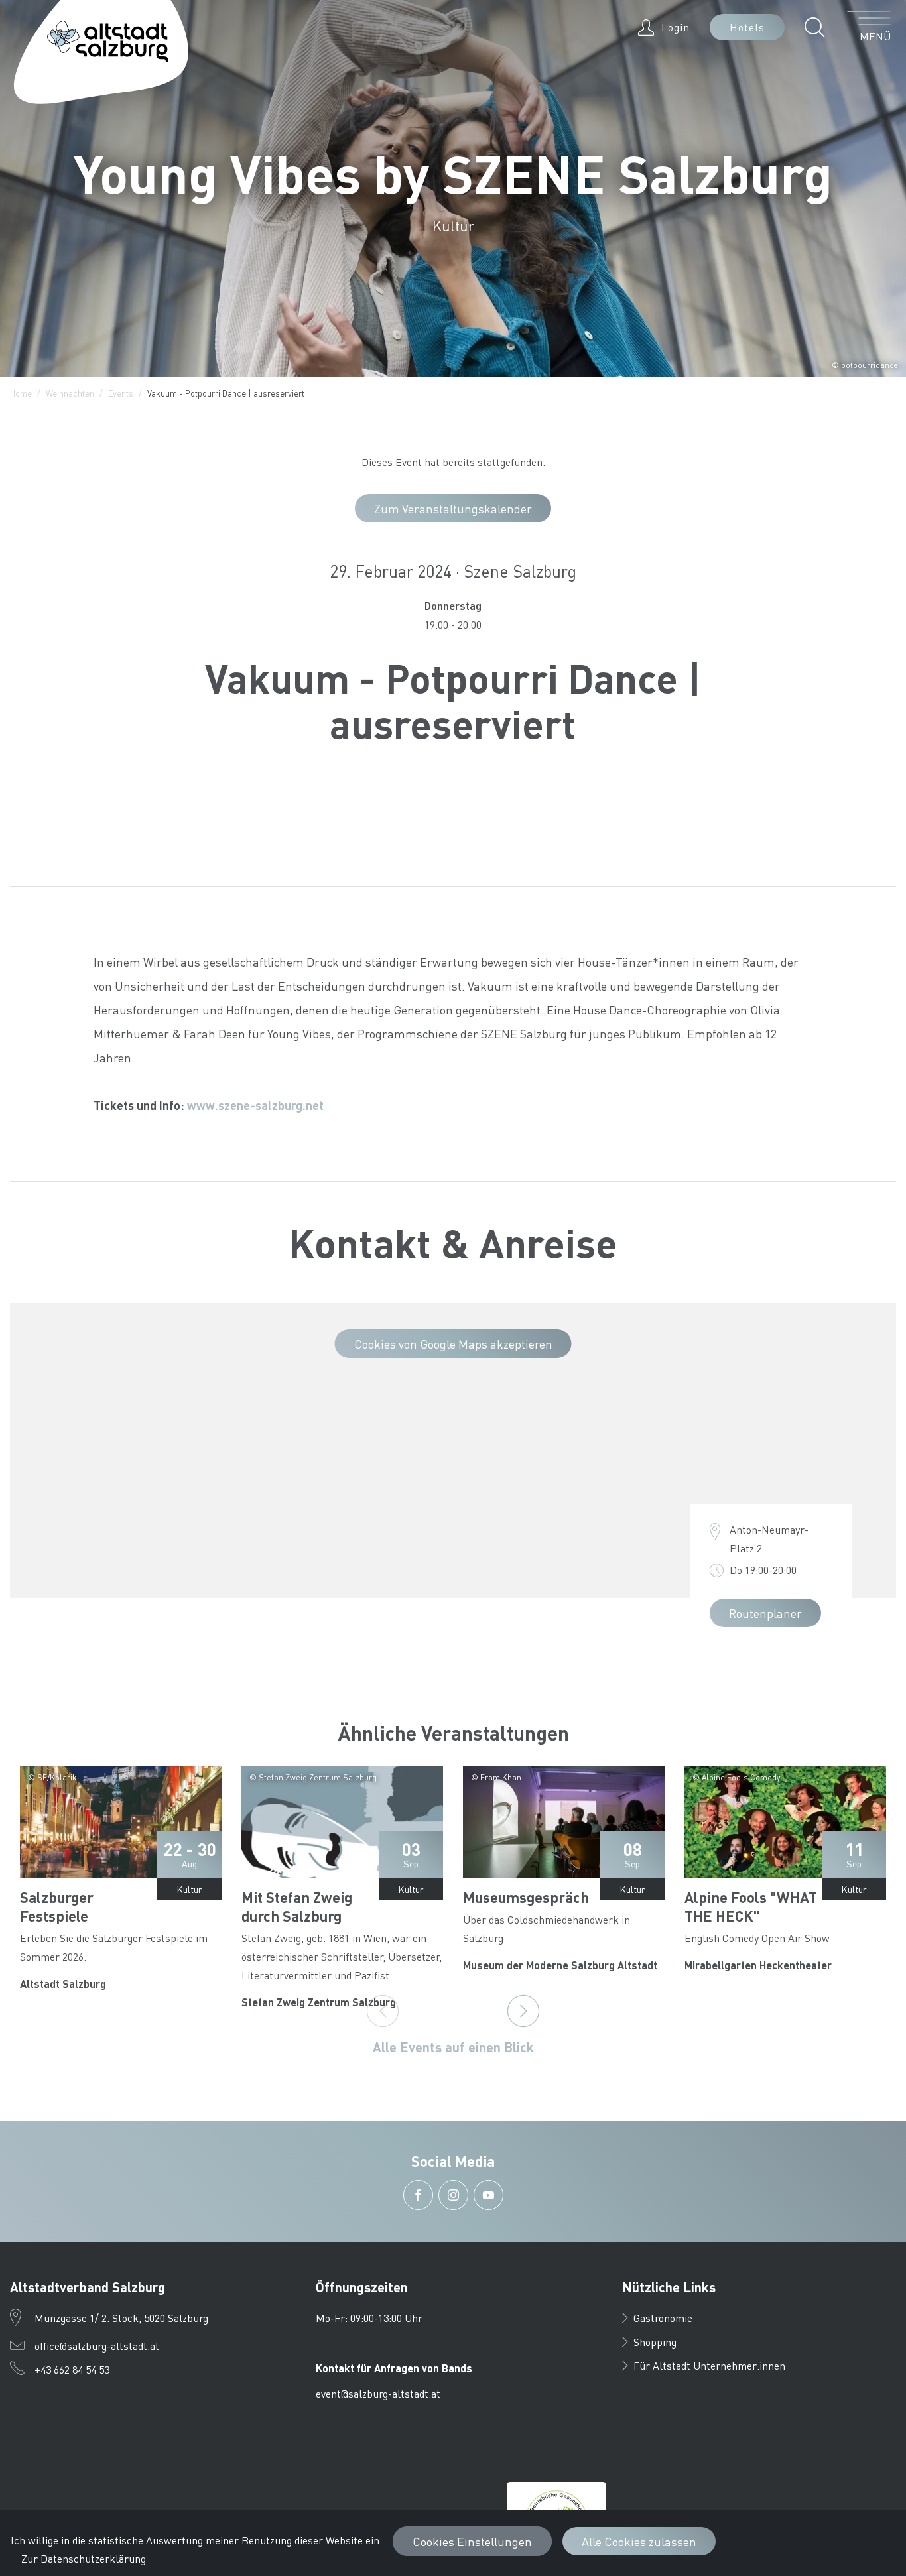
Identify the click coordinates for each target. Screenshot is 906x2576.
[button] (818, 27)
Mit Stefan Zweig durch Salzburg (297, 1906)
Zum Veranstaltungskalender (453, 508)
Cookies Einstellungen (472, 2541)
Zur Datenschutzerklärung (84, 2558)
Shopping (655, 2342)
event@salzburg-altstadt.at (378, 2393)
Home (21, 393)
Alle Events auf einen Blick (453, 2047)
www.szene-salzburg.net (255, 1105)
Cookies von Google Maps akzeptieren (453, 1344)
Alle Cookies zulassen (639, 2541)
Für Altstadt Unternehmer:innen (709, 2365)
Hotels (747, 27)
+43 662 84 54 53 (72, 2369)
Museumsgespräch (526, 1897)
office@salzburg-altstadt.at (97, 2346)
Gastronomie (663, 2318)
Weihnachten (70, 393)
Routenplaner (765, 1613)
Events (121, 393)
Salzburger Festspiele (57, 1906)
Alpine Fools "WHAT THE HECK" (751, 1906)
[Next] (523, 2011)
